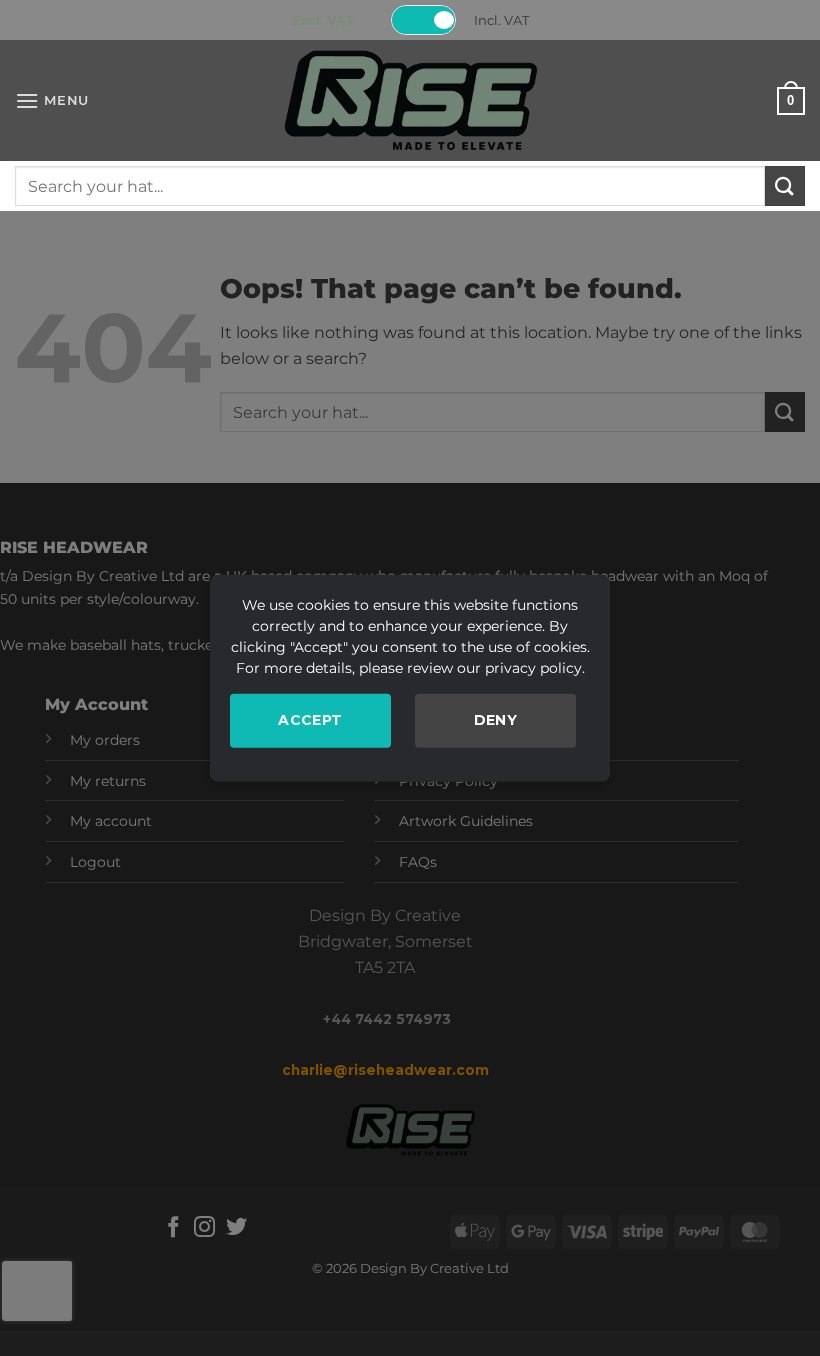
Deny (496, 720)
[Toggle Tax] (424, 20)
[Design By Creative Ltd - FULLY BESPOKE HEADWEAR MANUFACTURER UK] (410, 100)
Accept (310, 720)
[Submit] (785, 185)
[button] (52, 100)
